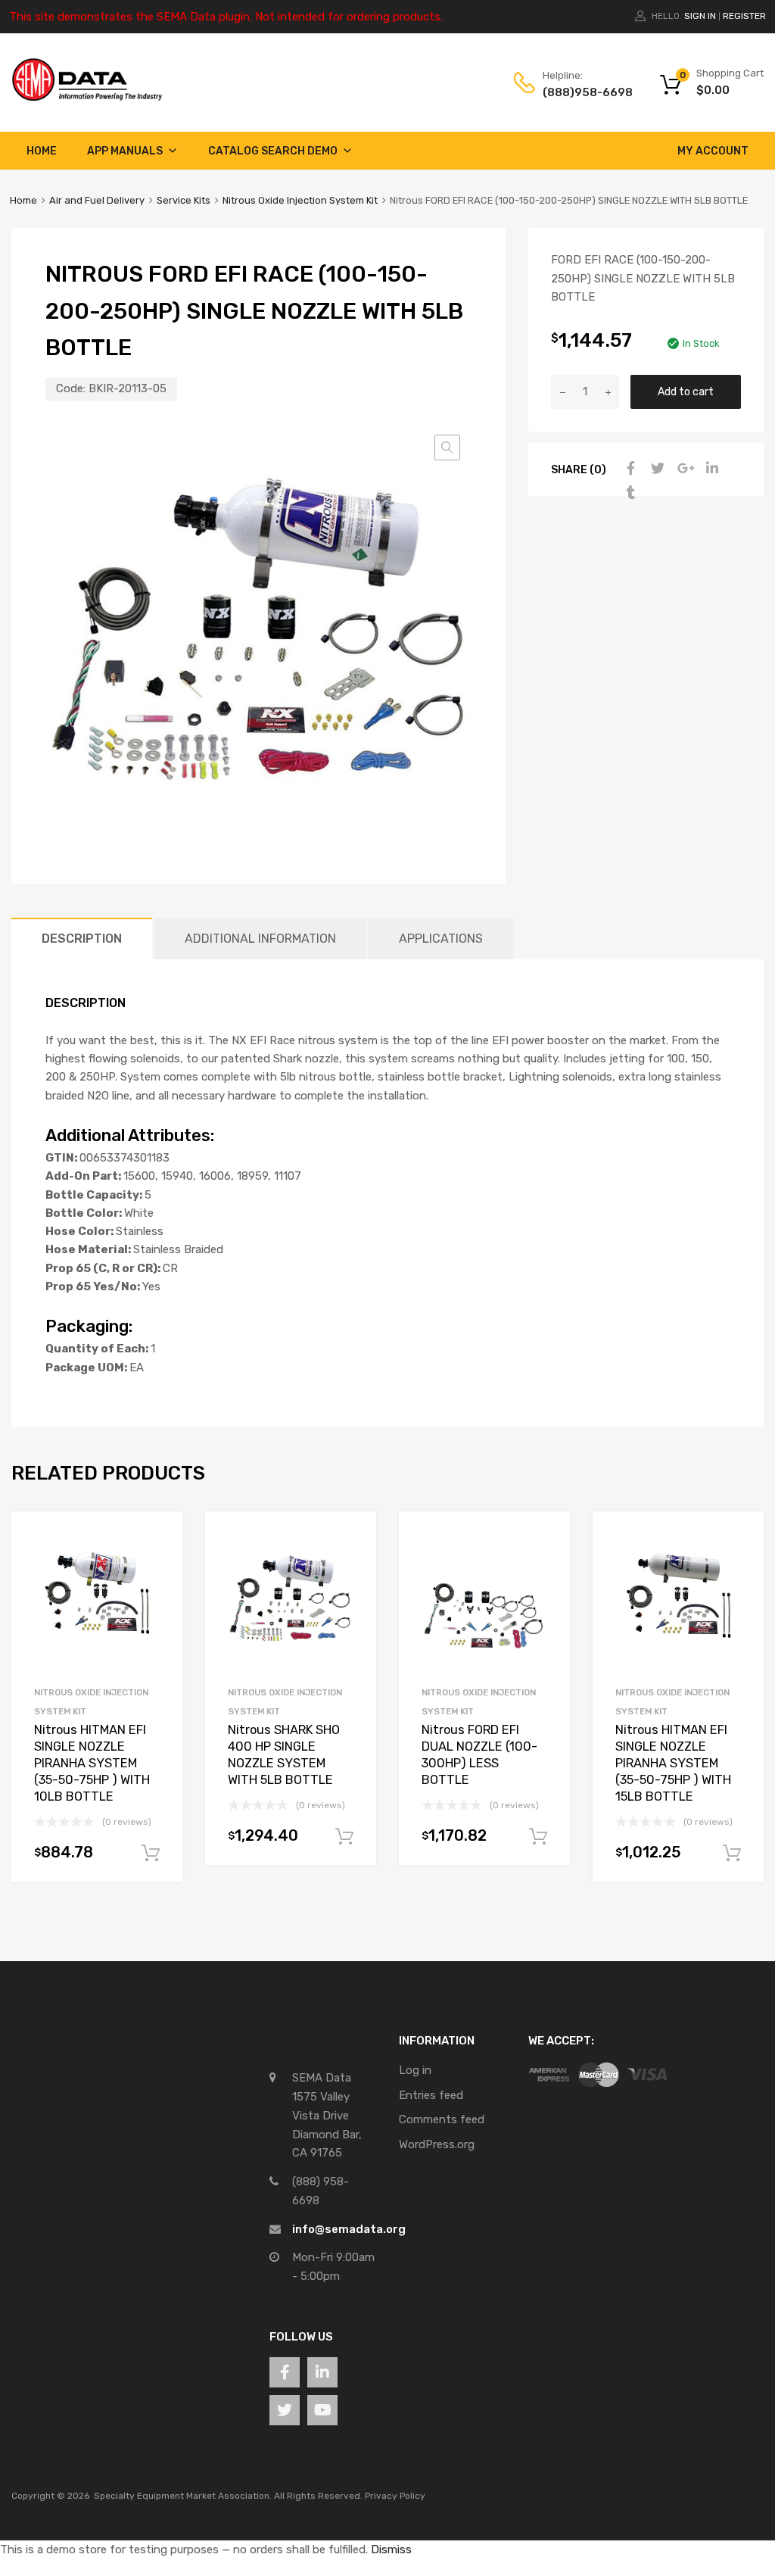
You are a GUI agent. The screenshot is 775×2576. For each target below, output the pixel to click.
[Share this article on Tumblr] (629, 493)
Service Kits (184, 200)
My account (713, 151)
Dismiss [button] (391, 2549)
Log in (415, 2070)
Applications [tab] (441, 939)
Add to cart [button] (151, 1854)
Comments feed (442, 2119)
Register (744, 16)
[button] (447, 448)
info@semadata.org (349, 2229)
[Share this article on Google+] (683, 469)
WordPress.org (437, 2144)
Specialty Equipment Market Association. (183, 2496)
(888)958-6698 (580, 92)
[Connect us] (285, 2372)
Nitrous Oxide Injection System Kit (300, 200)
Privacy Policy (395, 2496)
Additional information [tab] (260, 939)
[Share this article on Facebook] (629, 469)
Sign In (700, 16)
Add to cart (686, 391)
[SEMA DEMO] (87, 98)
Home (42, 151)
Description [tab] (82, 939)
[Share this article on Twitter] (656, 469)
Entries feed (431, 2095)
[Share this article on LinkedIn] (711, 469)
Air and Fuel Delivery (97, 200)
